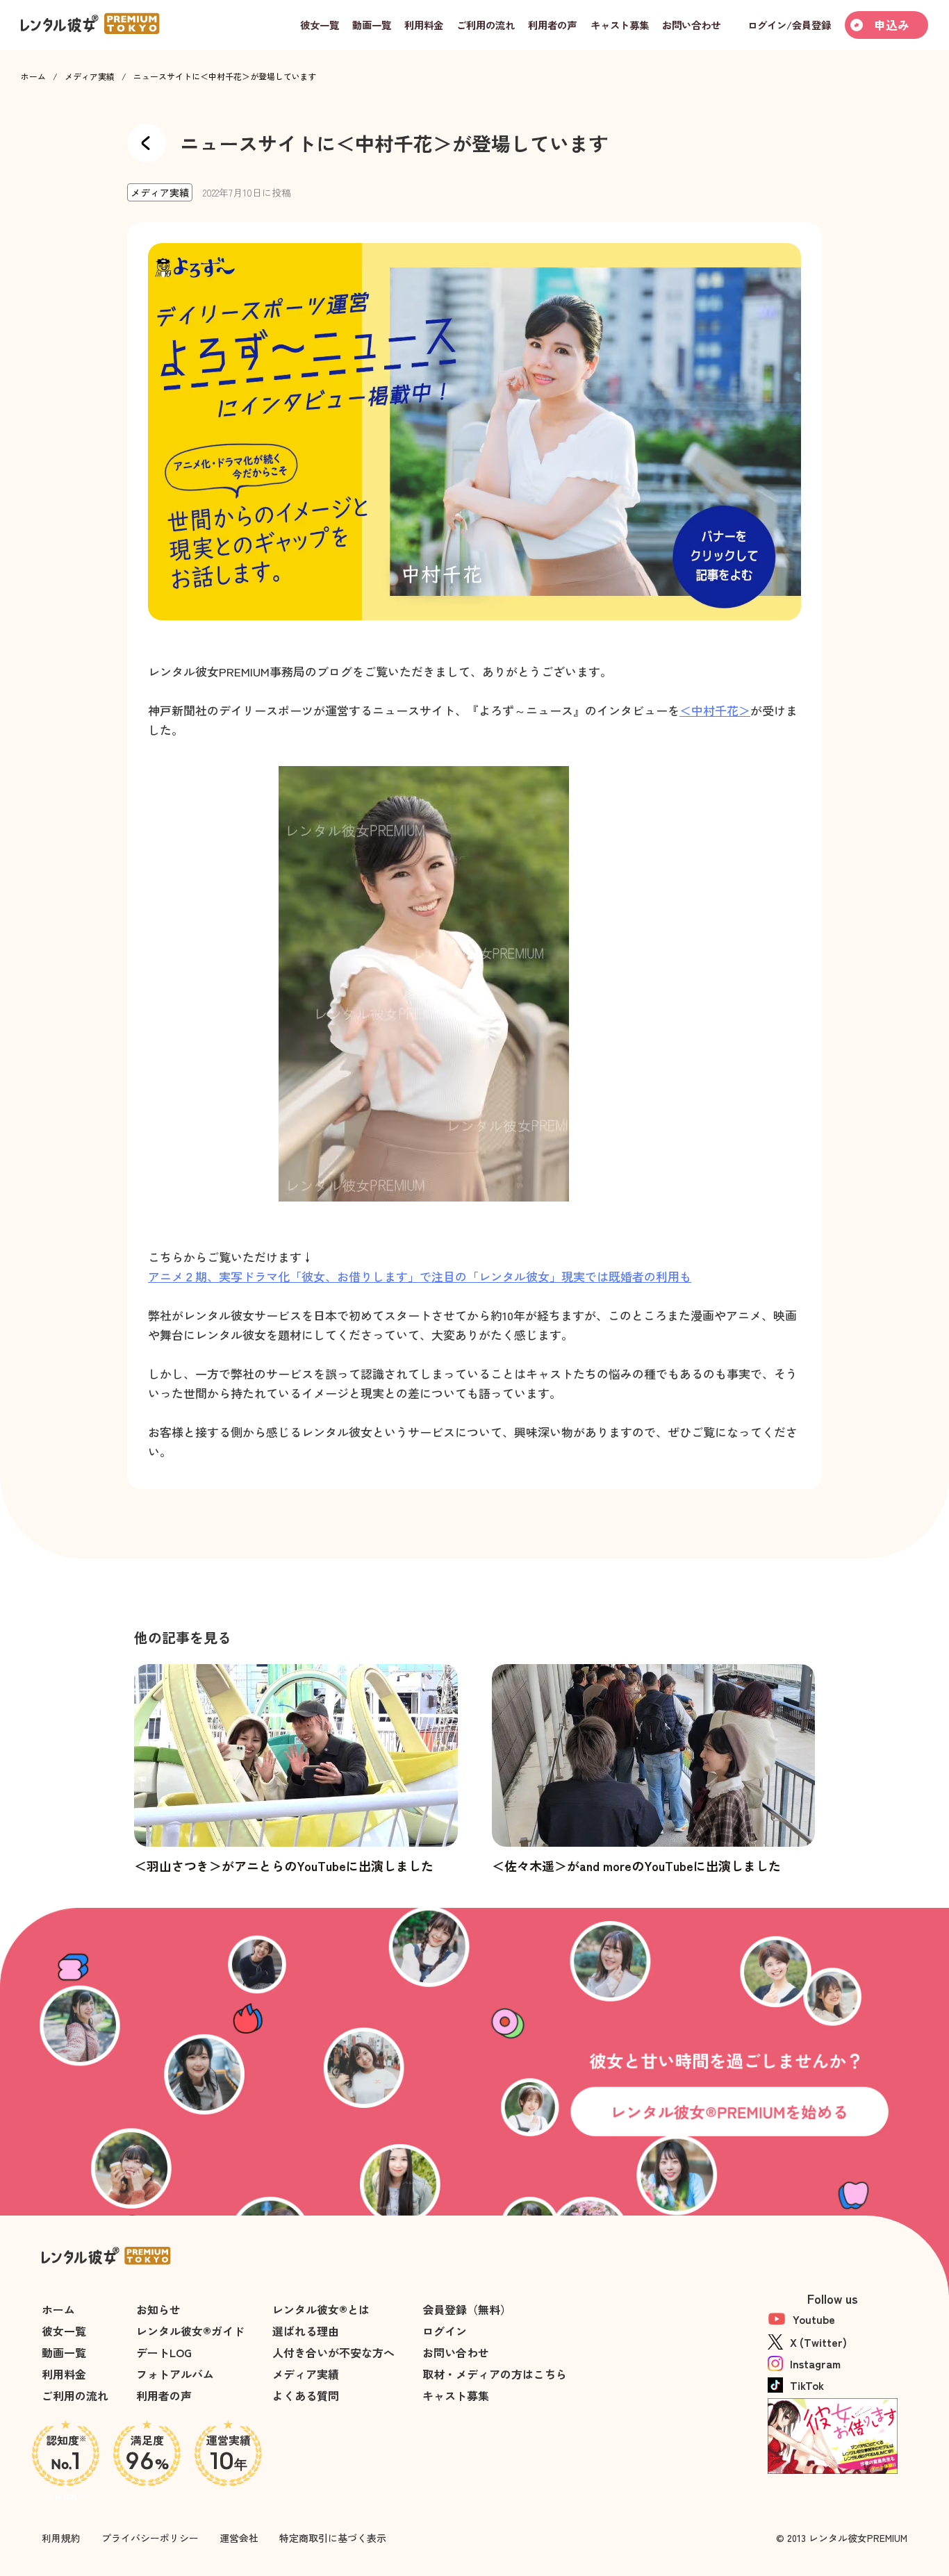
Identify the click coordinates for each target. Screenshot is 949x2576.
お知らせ (158, 2309)
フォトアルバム (175, 2374)
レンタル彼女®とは (321, 2309)
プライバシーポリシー (150, 2538)
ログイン (445, 2331)
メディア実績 (90, 76)
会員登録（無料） (467, 2309)
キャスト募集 (456, 2395)
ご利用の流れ (75, 2395)
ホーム (33, 76)
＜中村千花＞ (715, 710)
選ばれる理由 (306, 2331)
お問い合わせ (456, 2352)
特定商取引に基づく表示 (333, 2538)
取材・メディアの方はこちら (495, 2374)
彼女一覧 (64, 2331)
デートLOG (164, 2352)
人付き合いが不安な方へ (333, 2352)
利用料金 (64, 2374)
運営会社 (239, 2538)
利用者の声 (164, 2395)
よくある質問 (306, 2395)
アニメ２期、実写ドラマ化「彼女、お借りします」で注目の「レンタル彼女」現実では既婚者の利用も (420, 1276)
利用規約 (61, 2538)
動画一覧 (64, 2352)
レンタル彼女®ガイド (190, 2331)
